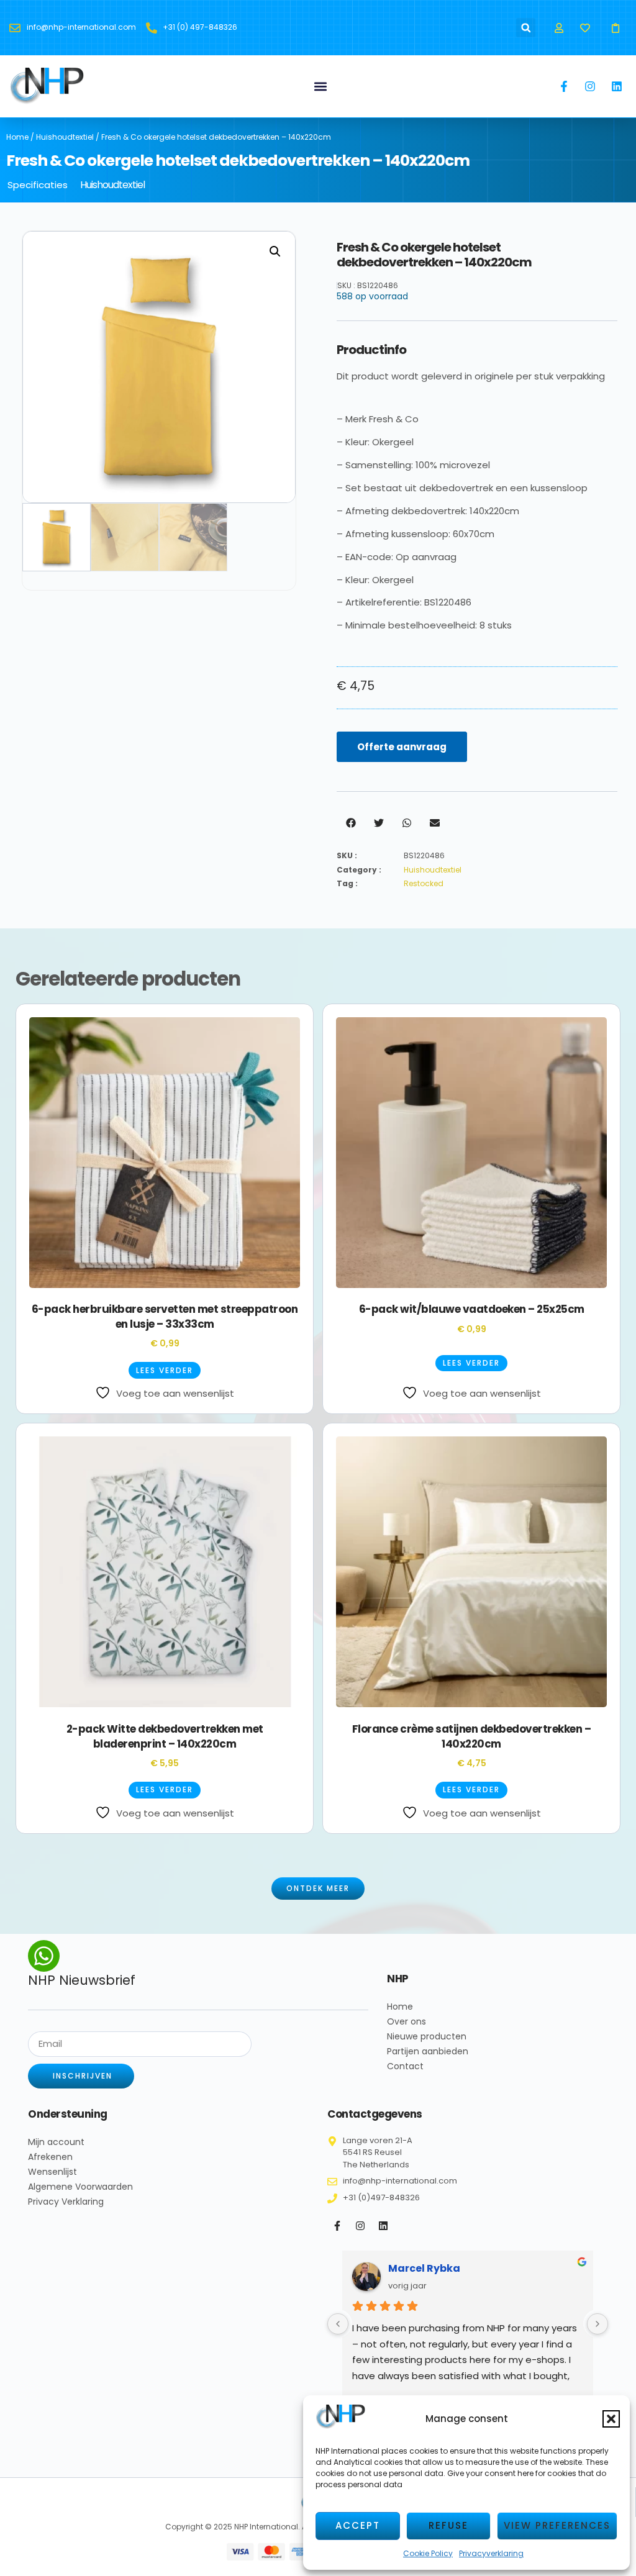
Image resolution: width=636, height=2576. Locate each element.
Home (17, 137)
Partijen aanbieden (428, 2051)
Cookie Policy (428, 2553)
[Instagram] (360, 2226)
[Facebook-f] (337, 2226)
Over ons (407, 2021)
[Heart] (585, 28)
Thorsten (412, 2268)
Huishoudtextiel (65, 137)
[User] (559, 28)
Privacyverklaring (491, 2553)
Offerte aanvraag (402, 747)
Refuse (448, 2525)
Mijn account (56, 2142)
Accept (358, 2525)
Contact (405, 2066)
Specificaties (38, 185)
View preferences (557, 2525)
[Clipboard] (616, 28)
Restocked (424, 883)
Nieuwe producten (427, 2036)
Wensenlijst (52, 2172)
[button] (611, 2419)
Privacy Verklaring (66, 2202)
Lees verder (165, 1370)
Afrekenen (50, 2157)
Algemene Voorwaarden (80, 2187)
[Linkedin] (383, 2226)
